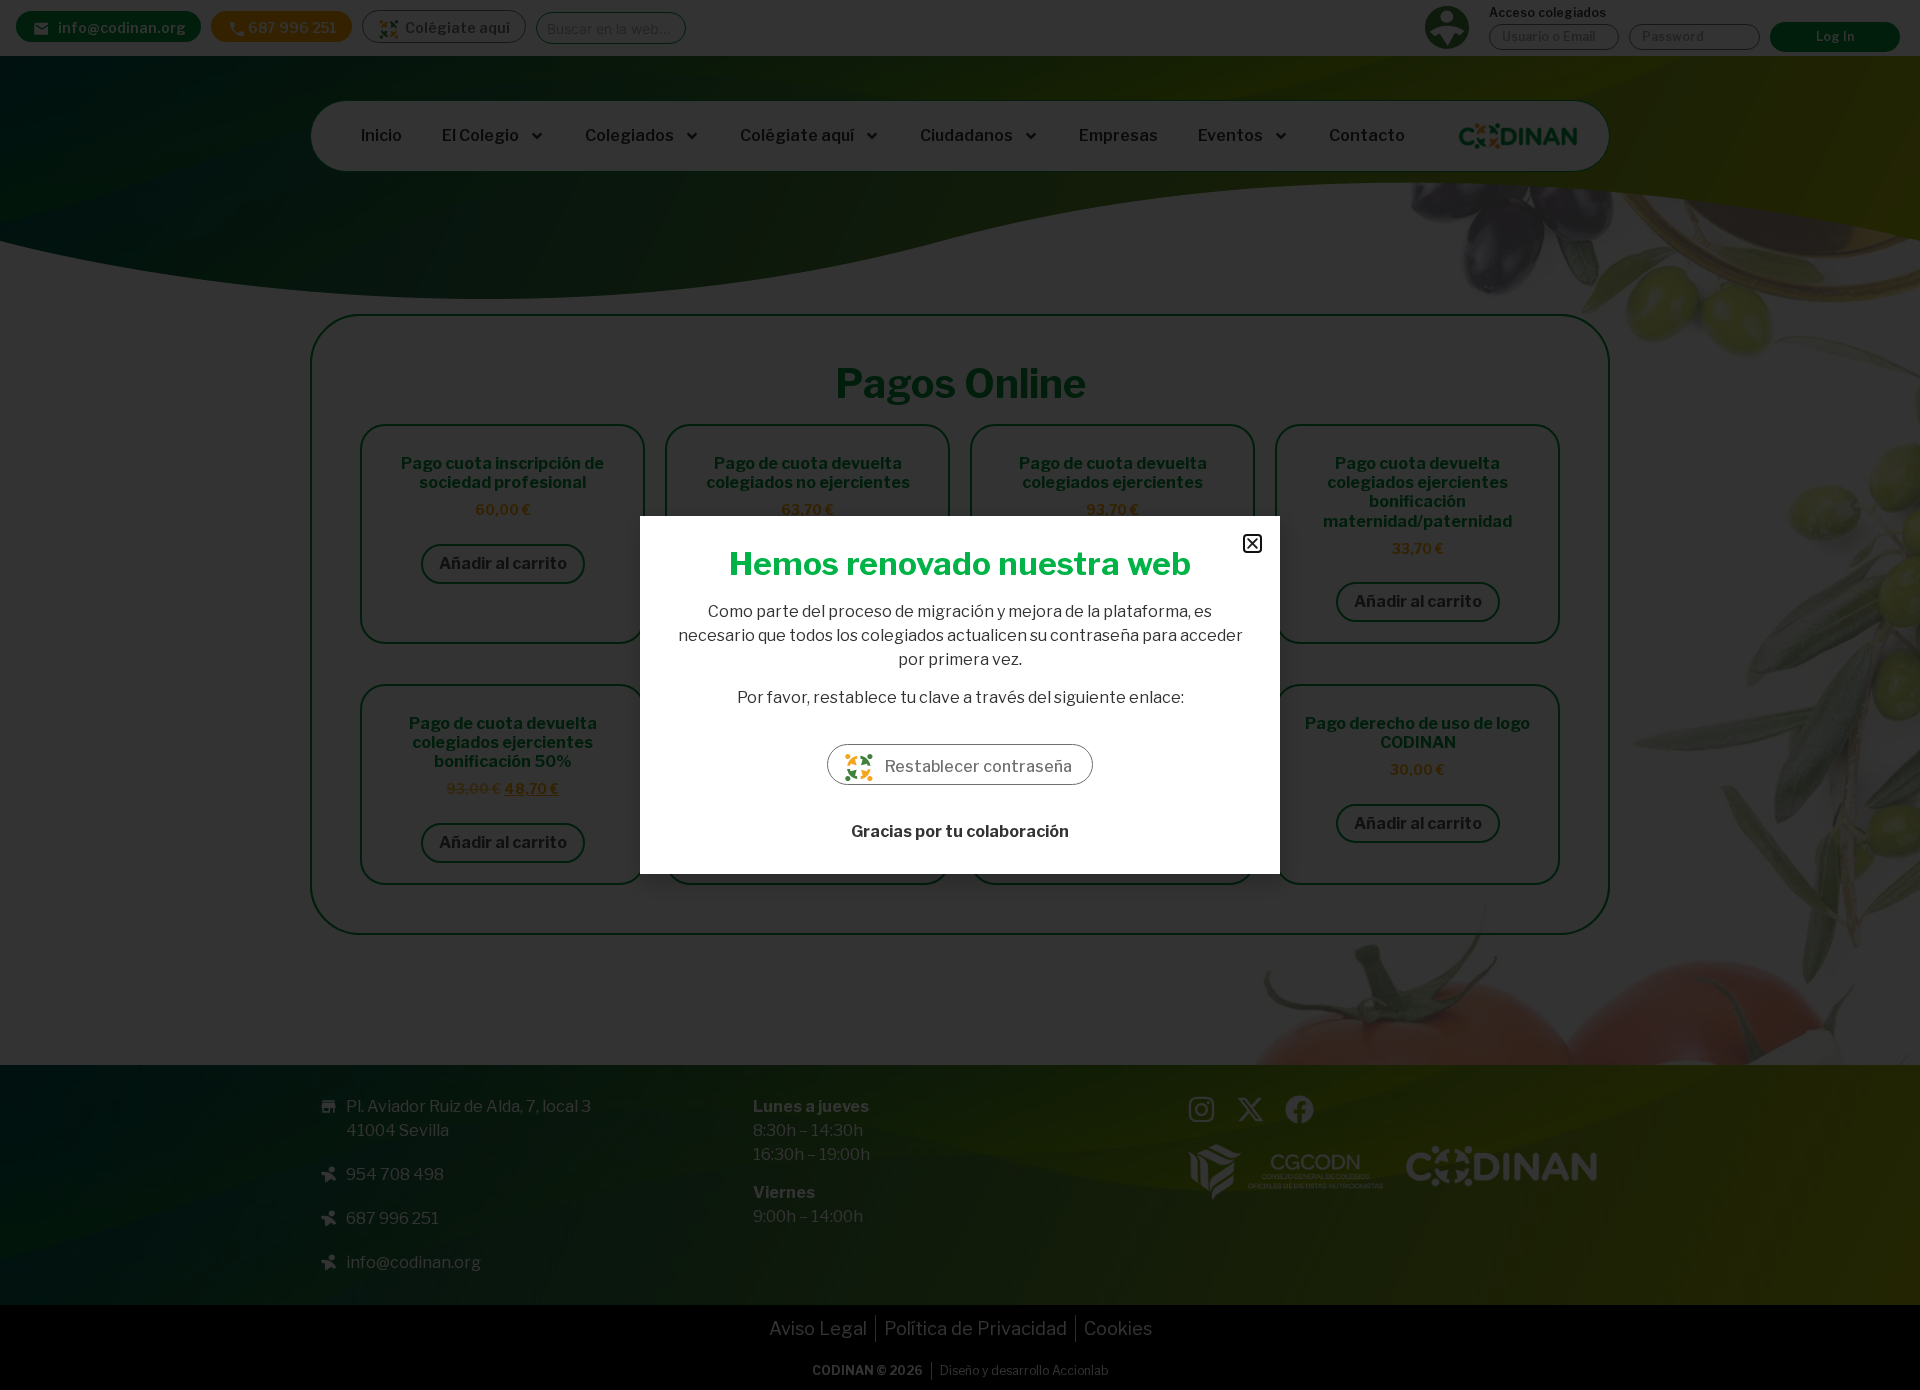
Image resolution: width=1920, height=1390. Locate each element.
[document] (960, 695)
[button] (1252, 543)
